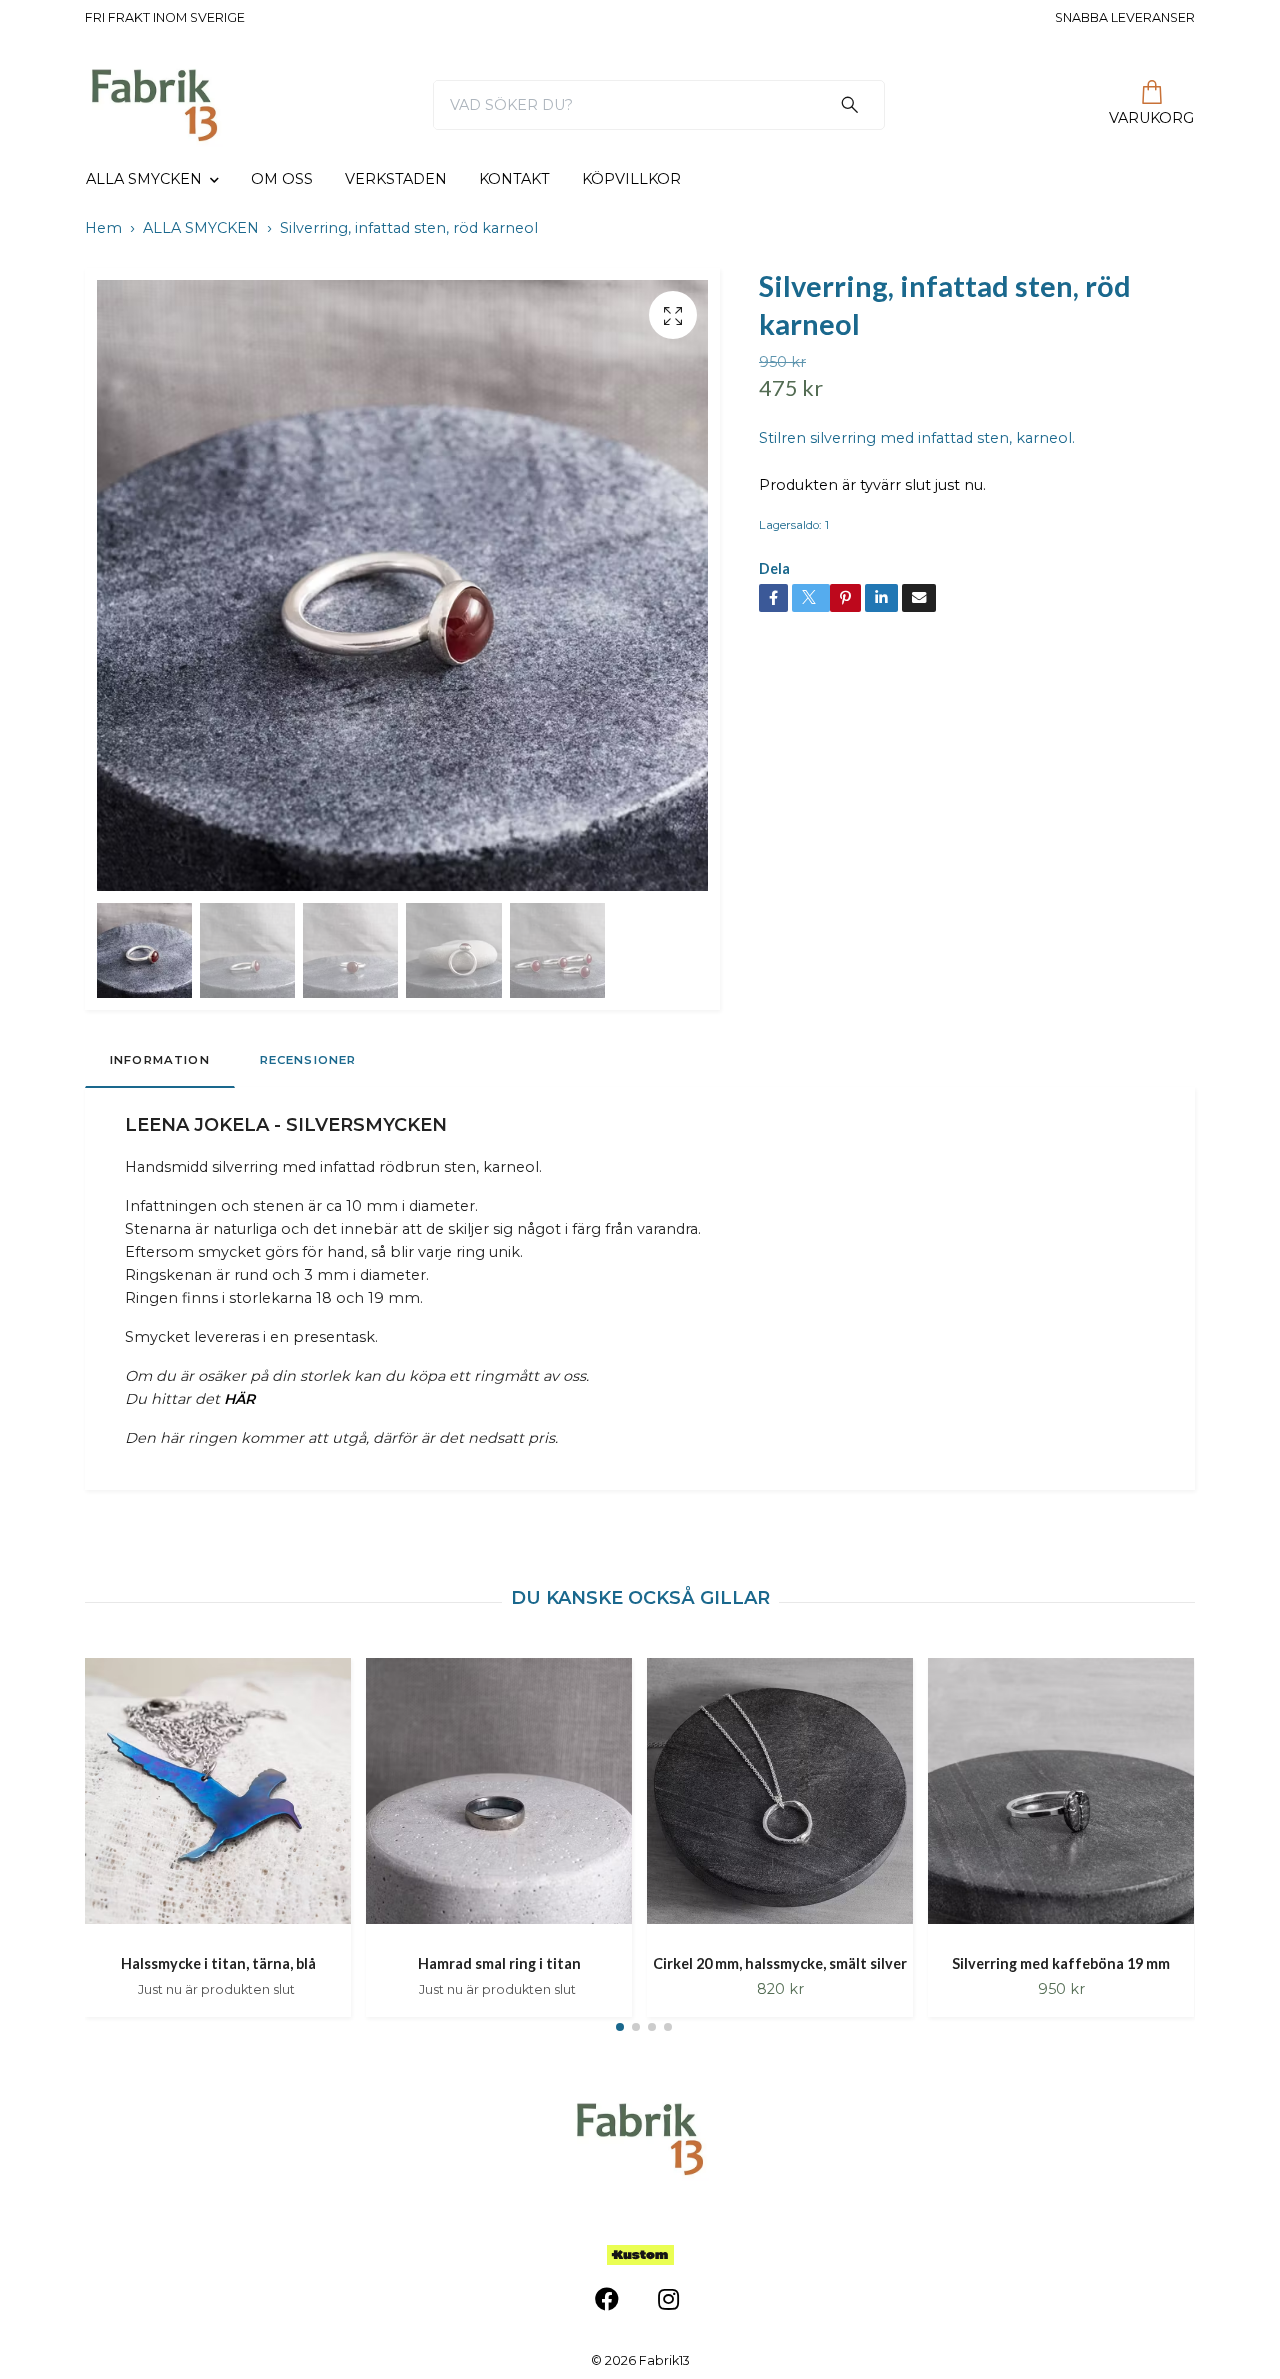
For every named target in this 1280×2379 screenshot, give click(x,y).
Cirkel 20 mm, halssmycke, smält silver (780, 1963)
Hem (103, 228)
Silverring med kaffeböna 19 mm (1061, 1963)
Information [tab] (160, 1060)
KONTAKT (514, 179)
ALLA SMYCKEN (144, 179)
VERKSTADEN (396, 179)
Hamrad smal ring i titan (499, 1963)
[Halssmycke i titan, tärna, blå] (218, 1798)
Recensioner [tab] (308, 1060)
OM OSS (282, 179)
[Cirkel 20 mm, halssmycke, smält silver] (780, 1798)
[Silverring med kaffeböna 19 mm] (1061, 1798)
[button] (620, 2027)
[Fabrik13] (154, 105)
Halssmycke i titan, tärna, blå (218, 1963)
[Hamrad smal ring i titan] (499, 1798)
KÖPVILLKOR (631, 179)
